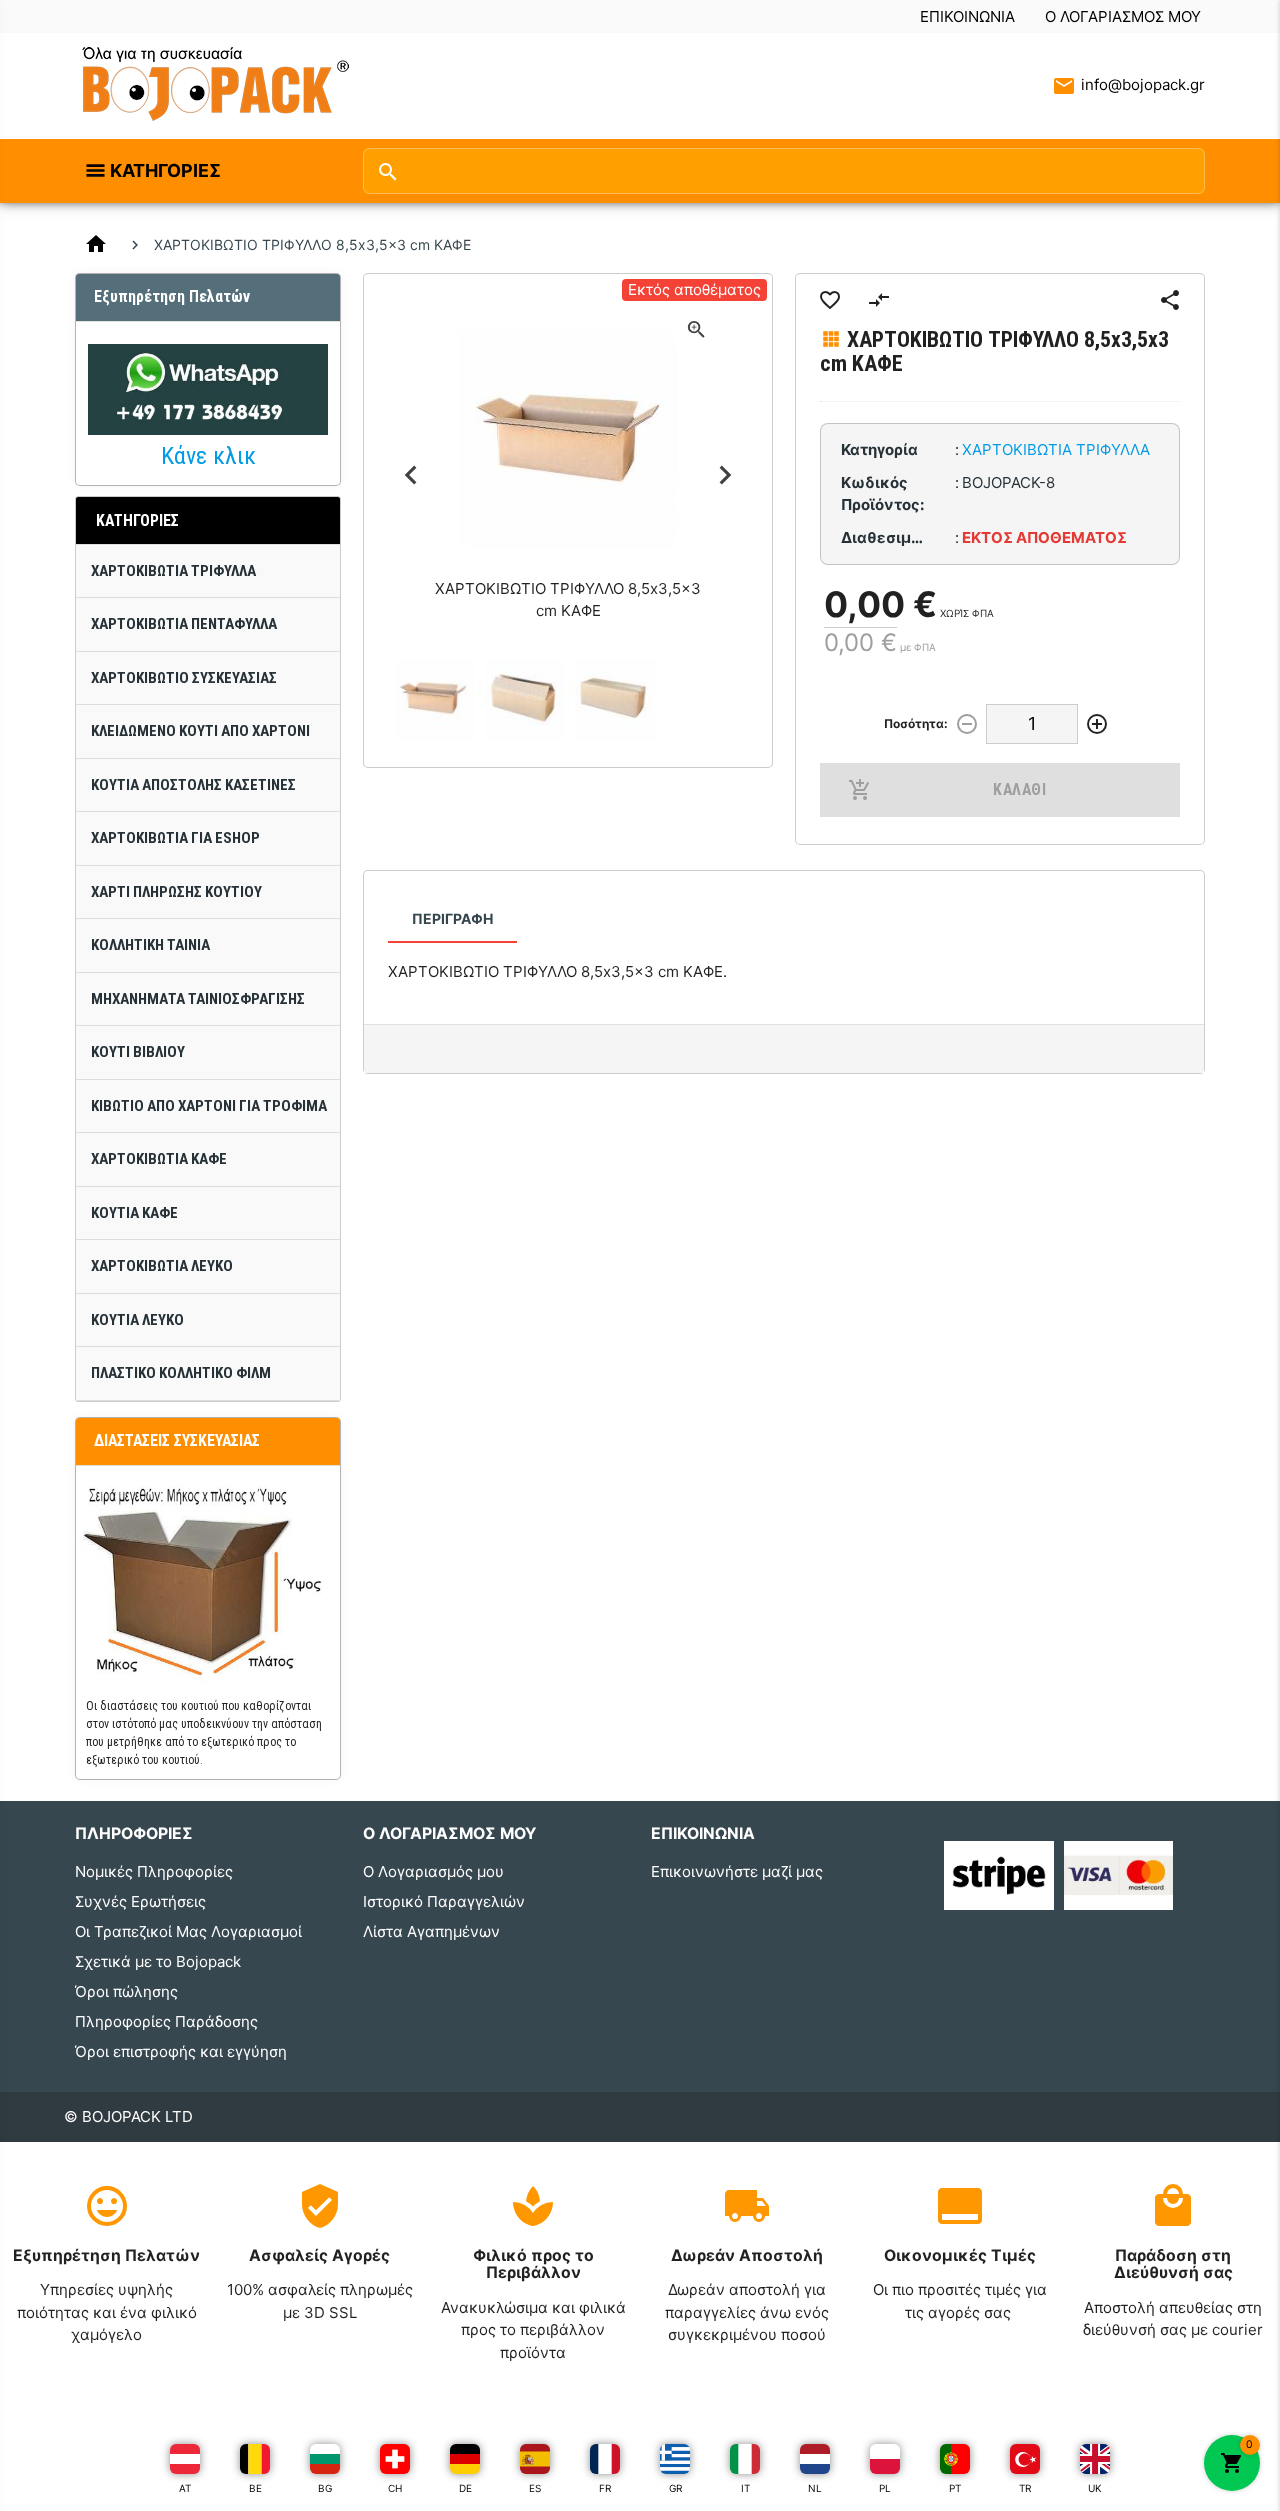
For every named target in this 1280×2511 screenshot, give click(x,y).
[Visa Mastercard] (1118, 1873)
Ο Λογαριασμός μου (1123, 16)
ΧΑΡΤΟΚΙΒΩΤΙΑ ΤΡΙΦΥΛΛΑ (173, 571)
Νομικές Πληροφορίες (154, 1871)
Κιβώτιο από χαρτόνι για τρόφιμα (209, 1106)
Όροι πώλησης (126, 1991)
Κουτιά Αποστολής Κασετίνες (193, 785)
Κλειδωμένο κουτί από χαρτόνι (200, 731)
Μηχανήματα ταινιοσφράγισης (198, 999)
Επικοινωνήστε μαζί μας (737, 1871)
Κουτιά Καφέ (134, 1213)
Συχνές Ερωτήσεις (140, 1901)
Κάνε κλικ (208, 456)
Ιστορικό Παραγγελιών (444, 1901)
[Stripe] (998, 1873)
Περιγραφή (452, 918)
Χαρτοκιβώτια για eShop (175, 838)
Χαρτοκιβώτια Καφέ (159, 1159)
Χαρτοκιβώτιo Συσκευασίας (184, 678)
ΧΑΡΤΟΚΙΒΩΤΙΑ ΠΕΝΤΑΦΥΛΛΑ (184, 624)
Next (725, 475)
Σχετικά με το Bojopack (158, 1961)
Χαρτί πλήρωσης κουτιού (176, 892)
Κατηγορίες (165, 170)
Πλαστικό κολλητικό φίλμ (181, 1373)
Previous (410, 475)
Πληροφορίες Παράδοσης (166, 2021)
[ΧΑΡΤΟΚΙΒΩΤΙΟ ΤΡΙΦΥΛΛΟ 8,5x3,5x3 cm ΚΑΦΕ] (433, 698)
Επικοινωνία (967, 16)
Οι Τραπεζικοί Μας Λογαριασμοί (188, 1931)
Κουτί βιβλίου (138, 1052)
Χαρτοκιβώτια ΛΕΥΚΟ (162, 1266)
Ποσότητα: (916, 723)
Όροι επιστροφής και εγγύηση (181, 2051)
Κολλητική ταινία (150, 945)
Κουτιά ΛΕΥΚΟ (137, 1320)
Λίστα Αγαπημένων (431, 1931)
